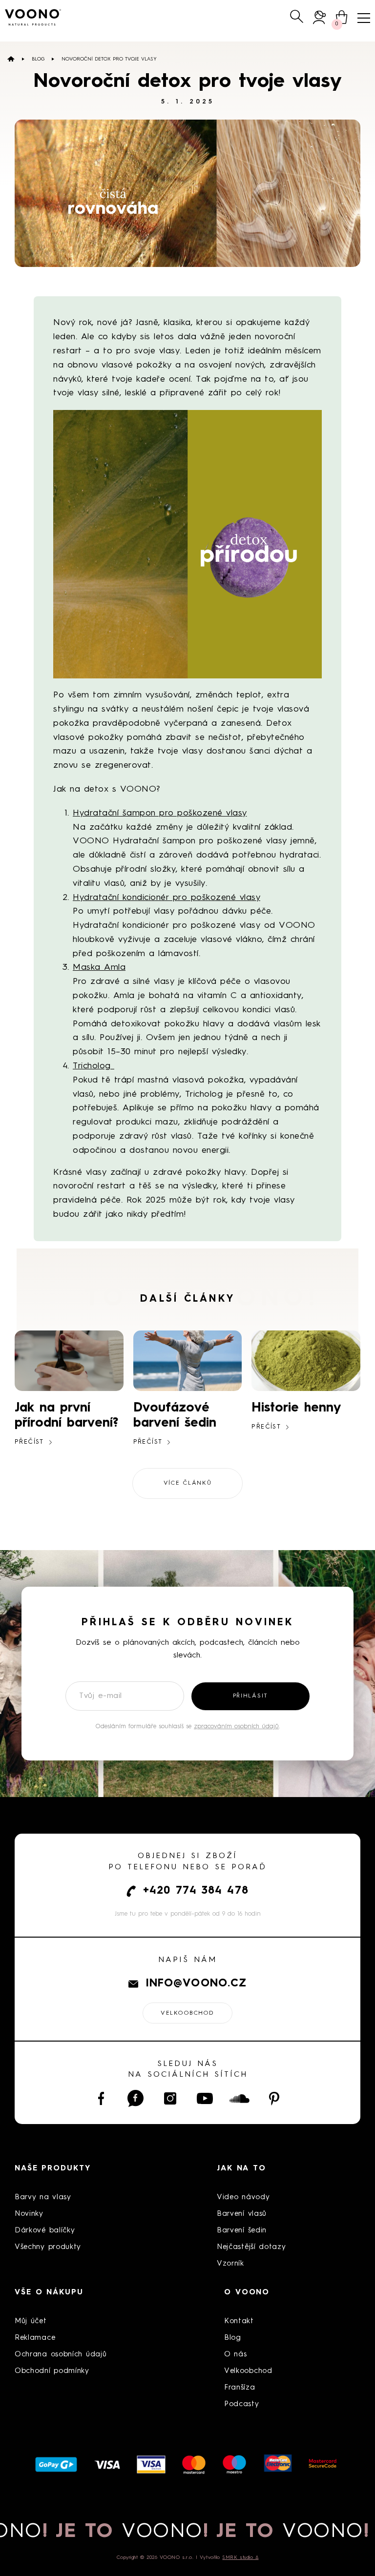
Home (11, 59)
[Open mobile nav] (364, 18)
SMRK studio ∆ (240, 2557)
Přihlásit (250, 1696)
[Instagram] (170, 2098)
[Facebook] (101, 2098)
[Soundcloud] (240, 2098)
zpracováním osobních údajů (236, 1727)
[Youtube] (205, 2098)
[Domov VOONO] (33, 17)
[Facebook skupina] (135, 2098)
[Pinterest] (274, 2098)
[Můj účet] (320, 17)
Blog (38, 59)
